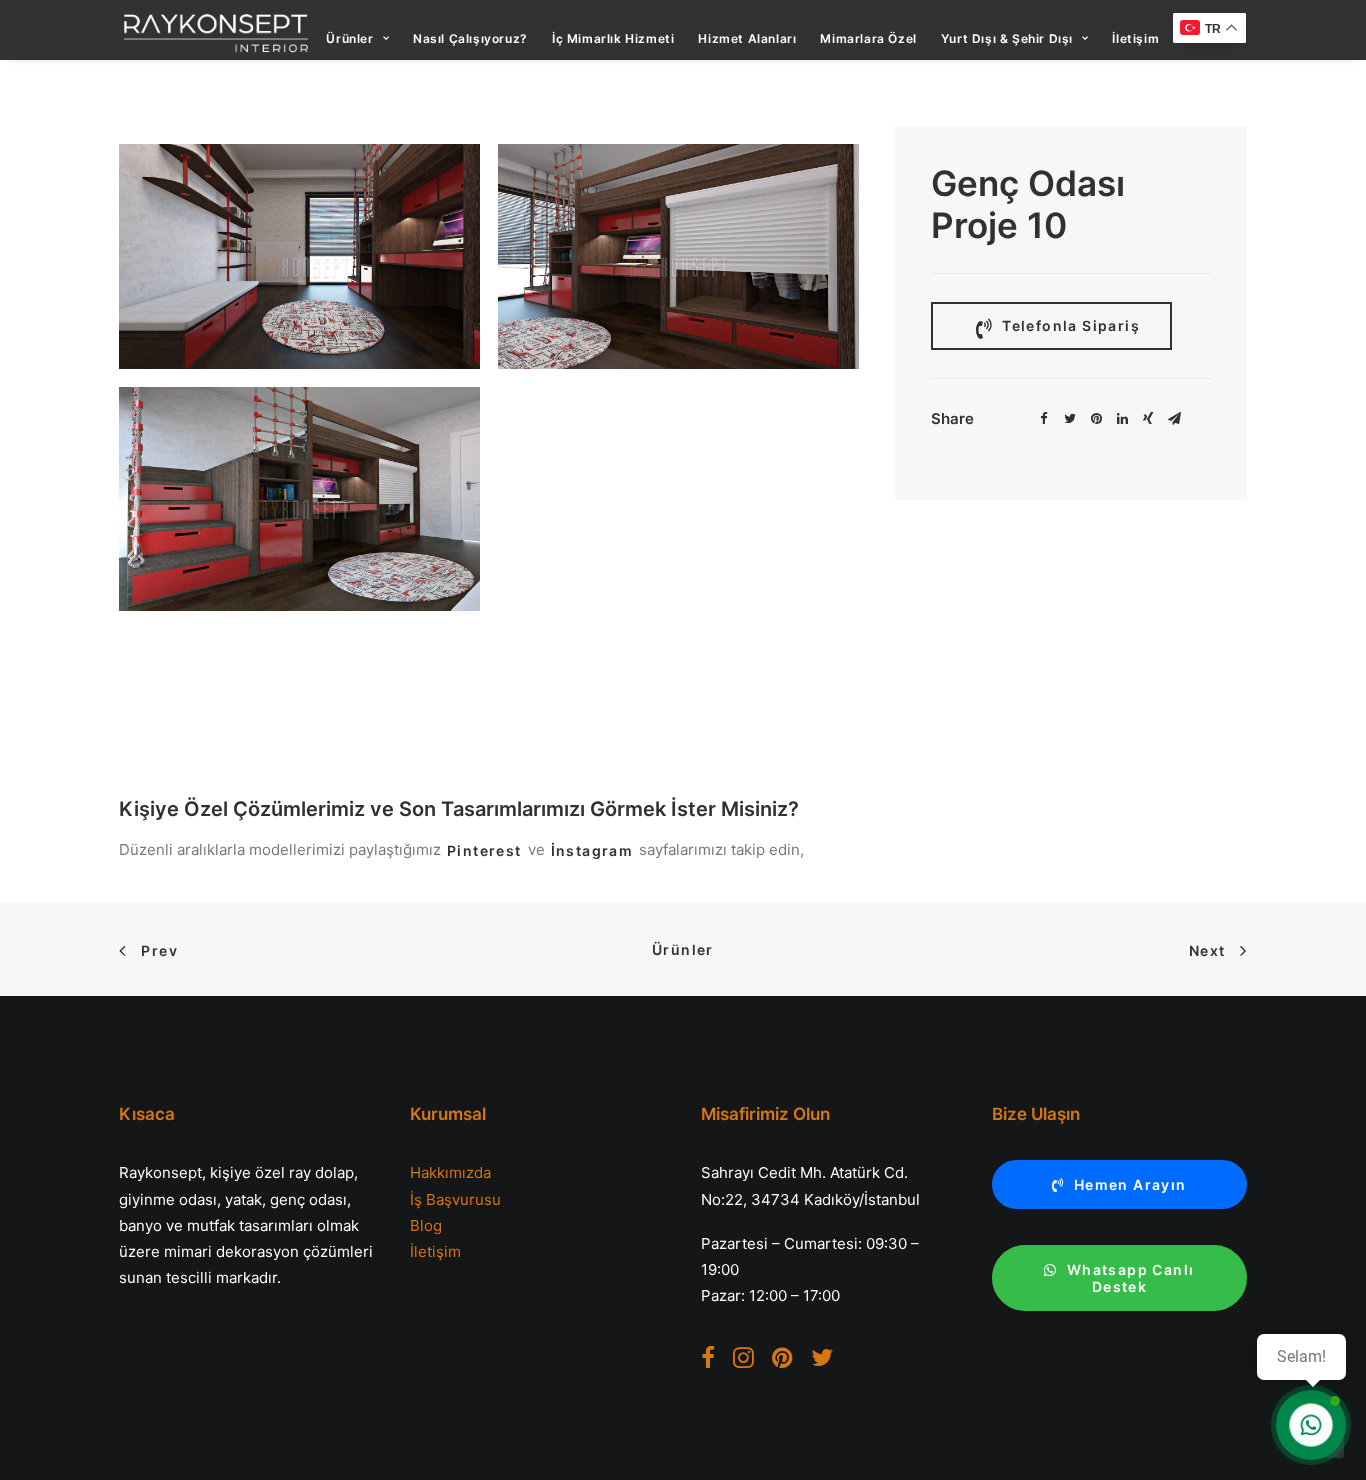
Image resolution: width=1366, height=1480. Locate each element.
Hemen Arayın (1130, 1184)
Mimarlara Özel (868, 38)
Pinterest (484, 850)
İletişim (1135, 38)
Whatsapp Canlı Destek (1133, 1278)
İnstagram (592, 850)
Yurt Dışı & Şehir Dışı (1007, 38)
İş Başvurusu (455, 1199)
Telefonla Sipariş (1069, 325)
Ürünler (349, 38)
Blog (426, 1225)
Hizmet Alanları (747, 38)
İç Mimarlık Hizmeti (613, 38)
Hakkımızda (450, 1172)
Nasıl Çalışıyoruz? (470, 38)
